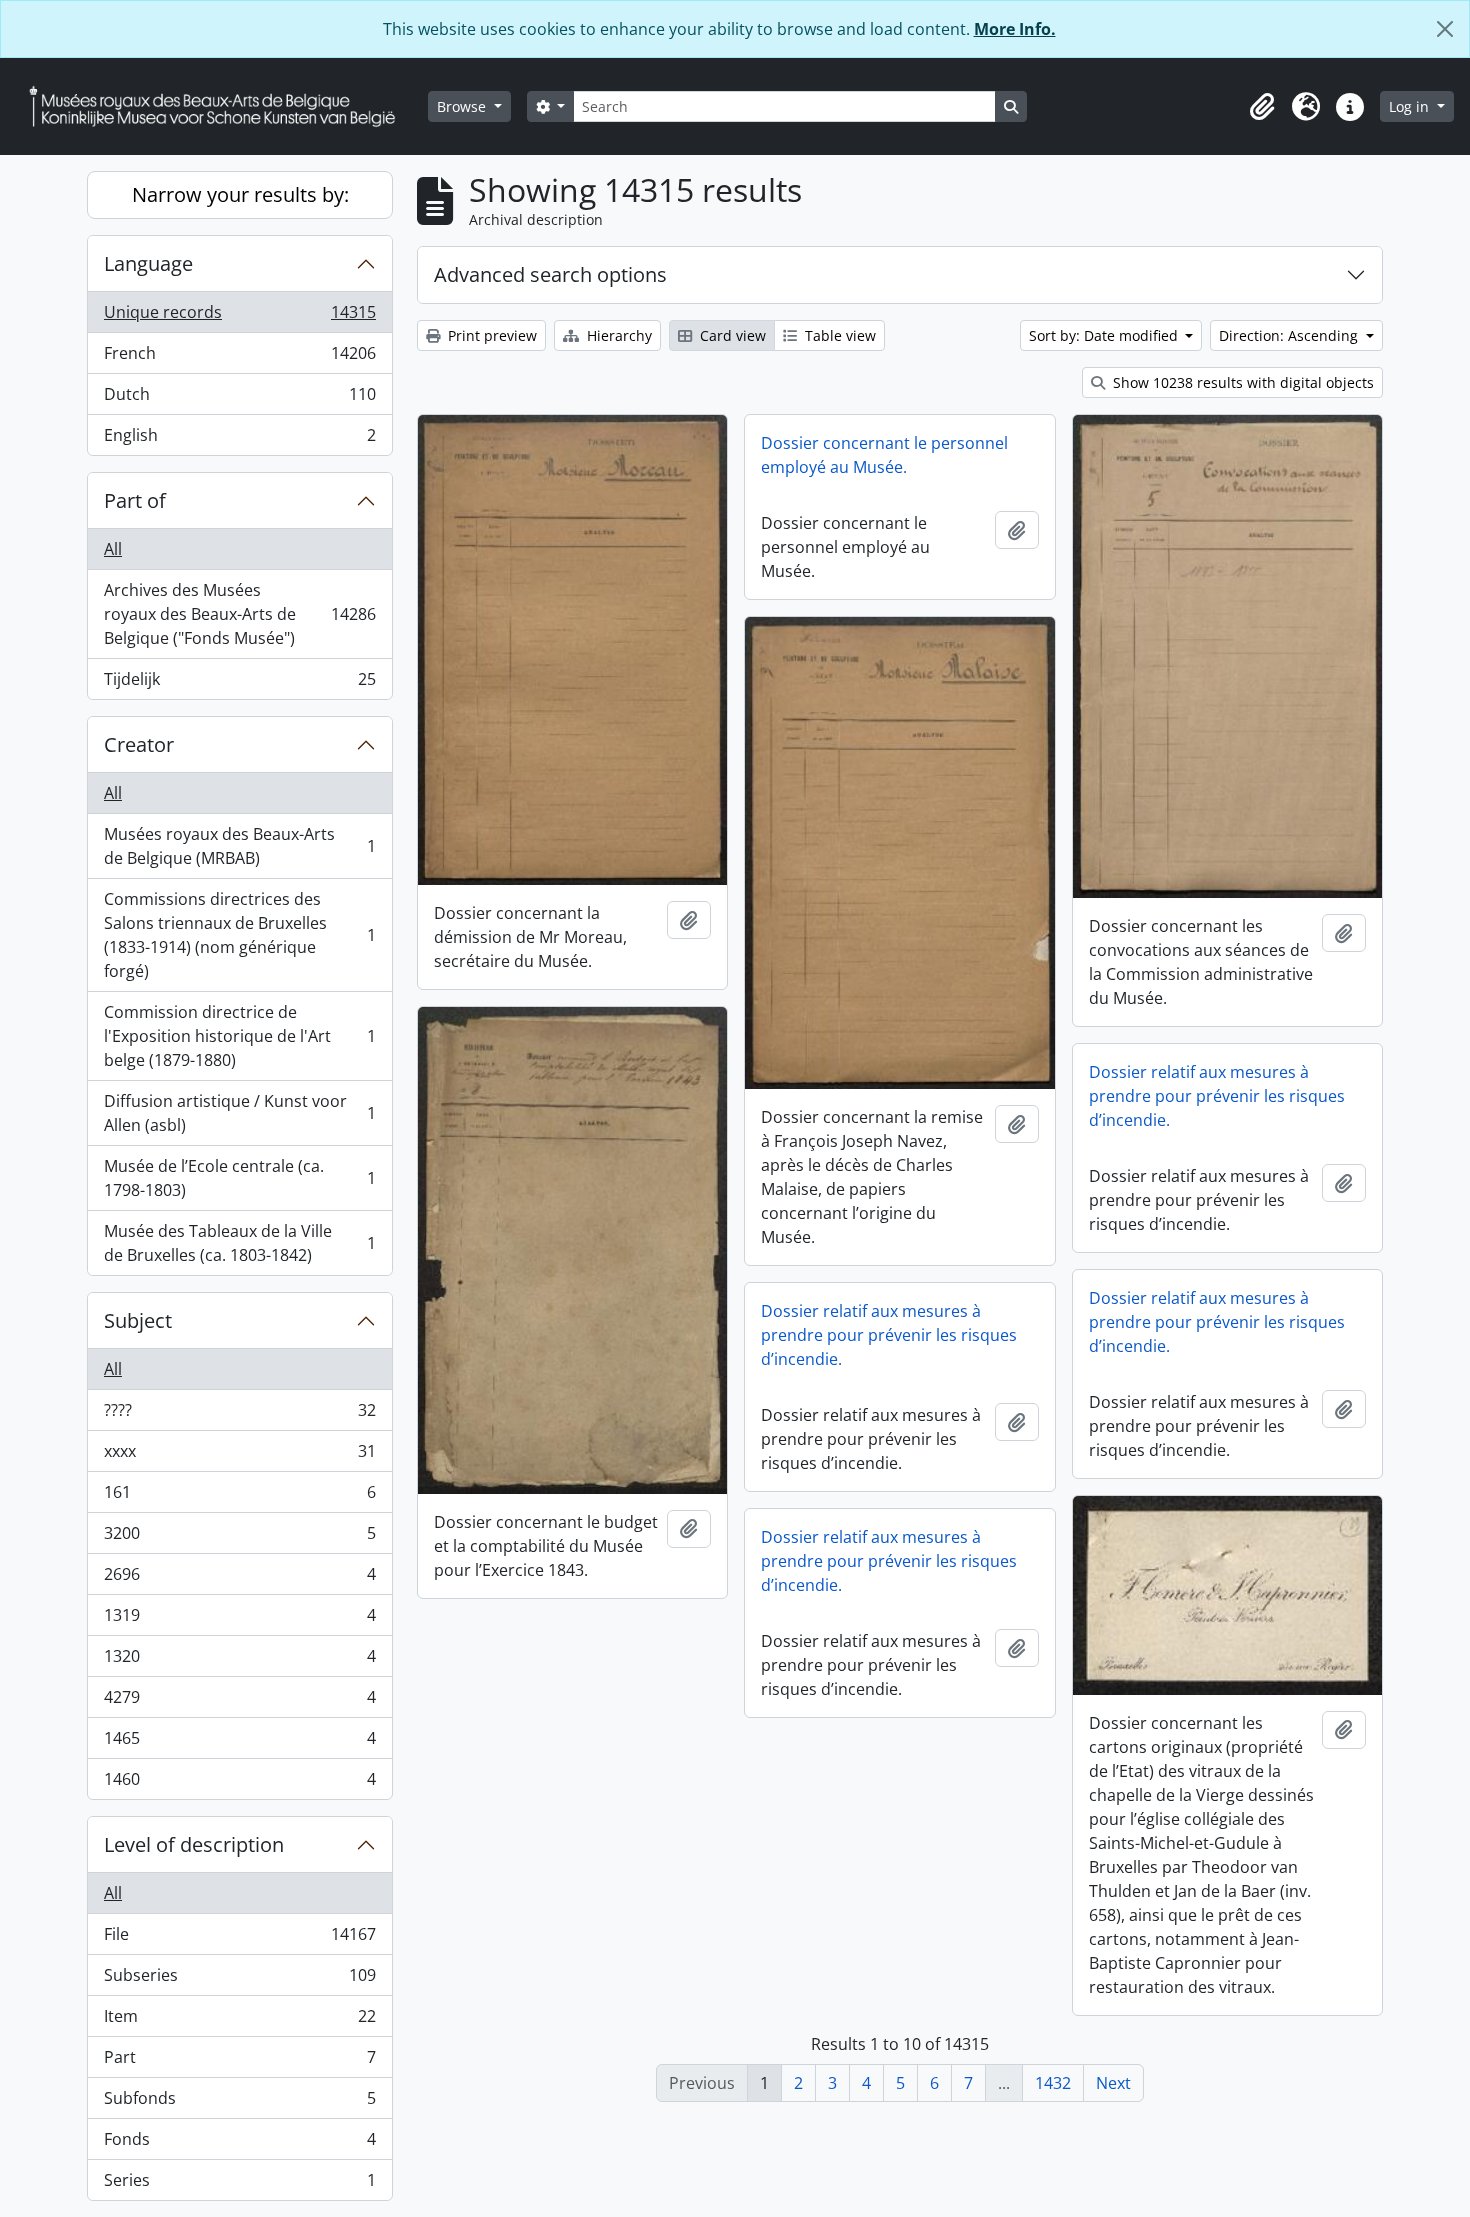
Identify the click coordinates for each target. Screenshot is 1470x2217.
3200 (239, 1538)
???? (239, 1415)
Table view (838, 335)
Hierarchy (617, 335)
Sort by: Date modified (1105, 335)
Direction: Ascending (1290, 335)
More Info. (1015, 29)
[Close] (1445, 29)
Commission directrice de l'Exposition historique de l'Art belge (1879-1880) (239, 1036)
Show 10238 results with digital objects (1241, 382)
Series (239, 2184)
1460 (239, 1783)
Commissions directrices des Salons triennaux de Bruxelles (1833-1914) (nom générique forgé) (239, 935)
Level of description (194, 1844)
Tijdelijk (239, 683)
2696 (239, 1579)
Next (1113, 2083)
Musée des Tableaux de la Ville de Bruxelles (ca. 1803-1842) (239, 1243)
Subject (138, 1320)
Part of (135, 500)
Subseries (239, 1980)
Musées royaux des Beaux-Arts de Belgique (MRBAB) (239, 846)
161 (239, 1497)
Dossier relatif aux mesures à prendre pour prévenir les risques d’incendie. (1217, 1096)
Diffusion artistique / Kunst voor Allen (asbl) (239, 1113)
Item (239, 2021)
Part (239, 2062)
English (239, 439)
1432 (1053, 2083)
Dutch (239, 399)
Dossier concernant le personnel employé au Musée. (884, 455)
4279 (239, 1702)
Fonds (239, 2144)
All (113, 549)
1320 (239, 1661)
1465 (239, 1743)
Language (148, 263)
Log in (1411, 106)
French (239, 358)
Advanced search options (550, 274)
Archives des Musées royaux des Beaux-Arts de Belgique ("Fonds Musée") (239, 614)
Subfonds (239, 2103)
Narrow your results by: (240, 194)
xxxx (239, 1456)
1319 (239, 1620)
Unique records (239, 317)
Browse (463, 106)
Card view (731, 335)
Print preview (490, 335)
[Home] (220, 106)
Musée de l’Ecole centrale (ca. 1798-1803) (239, 1178)
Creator (139, 744)
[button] (1262, 107)
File (239, 1939)
